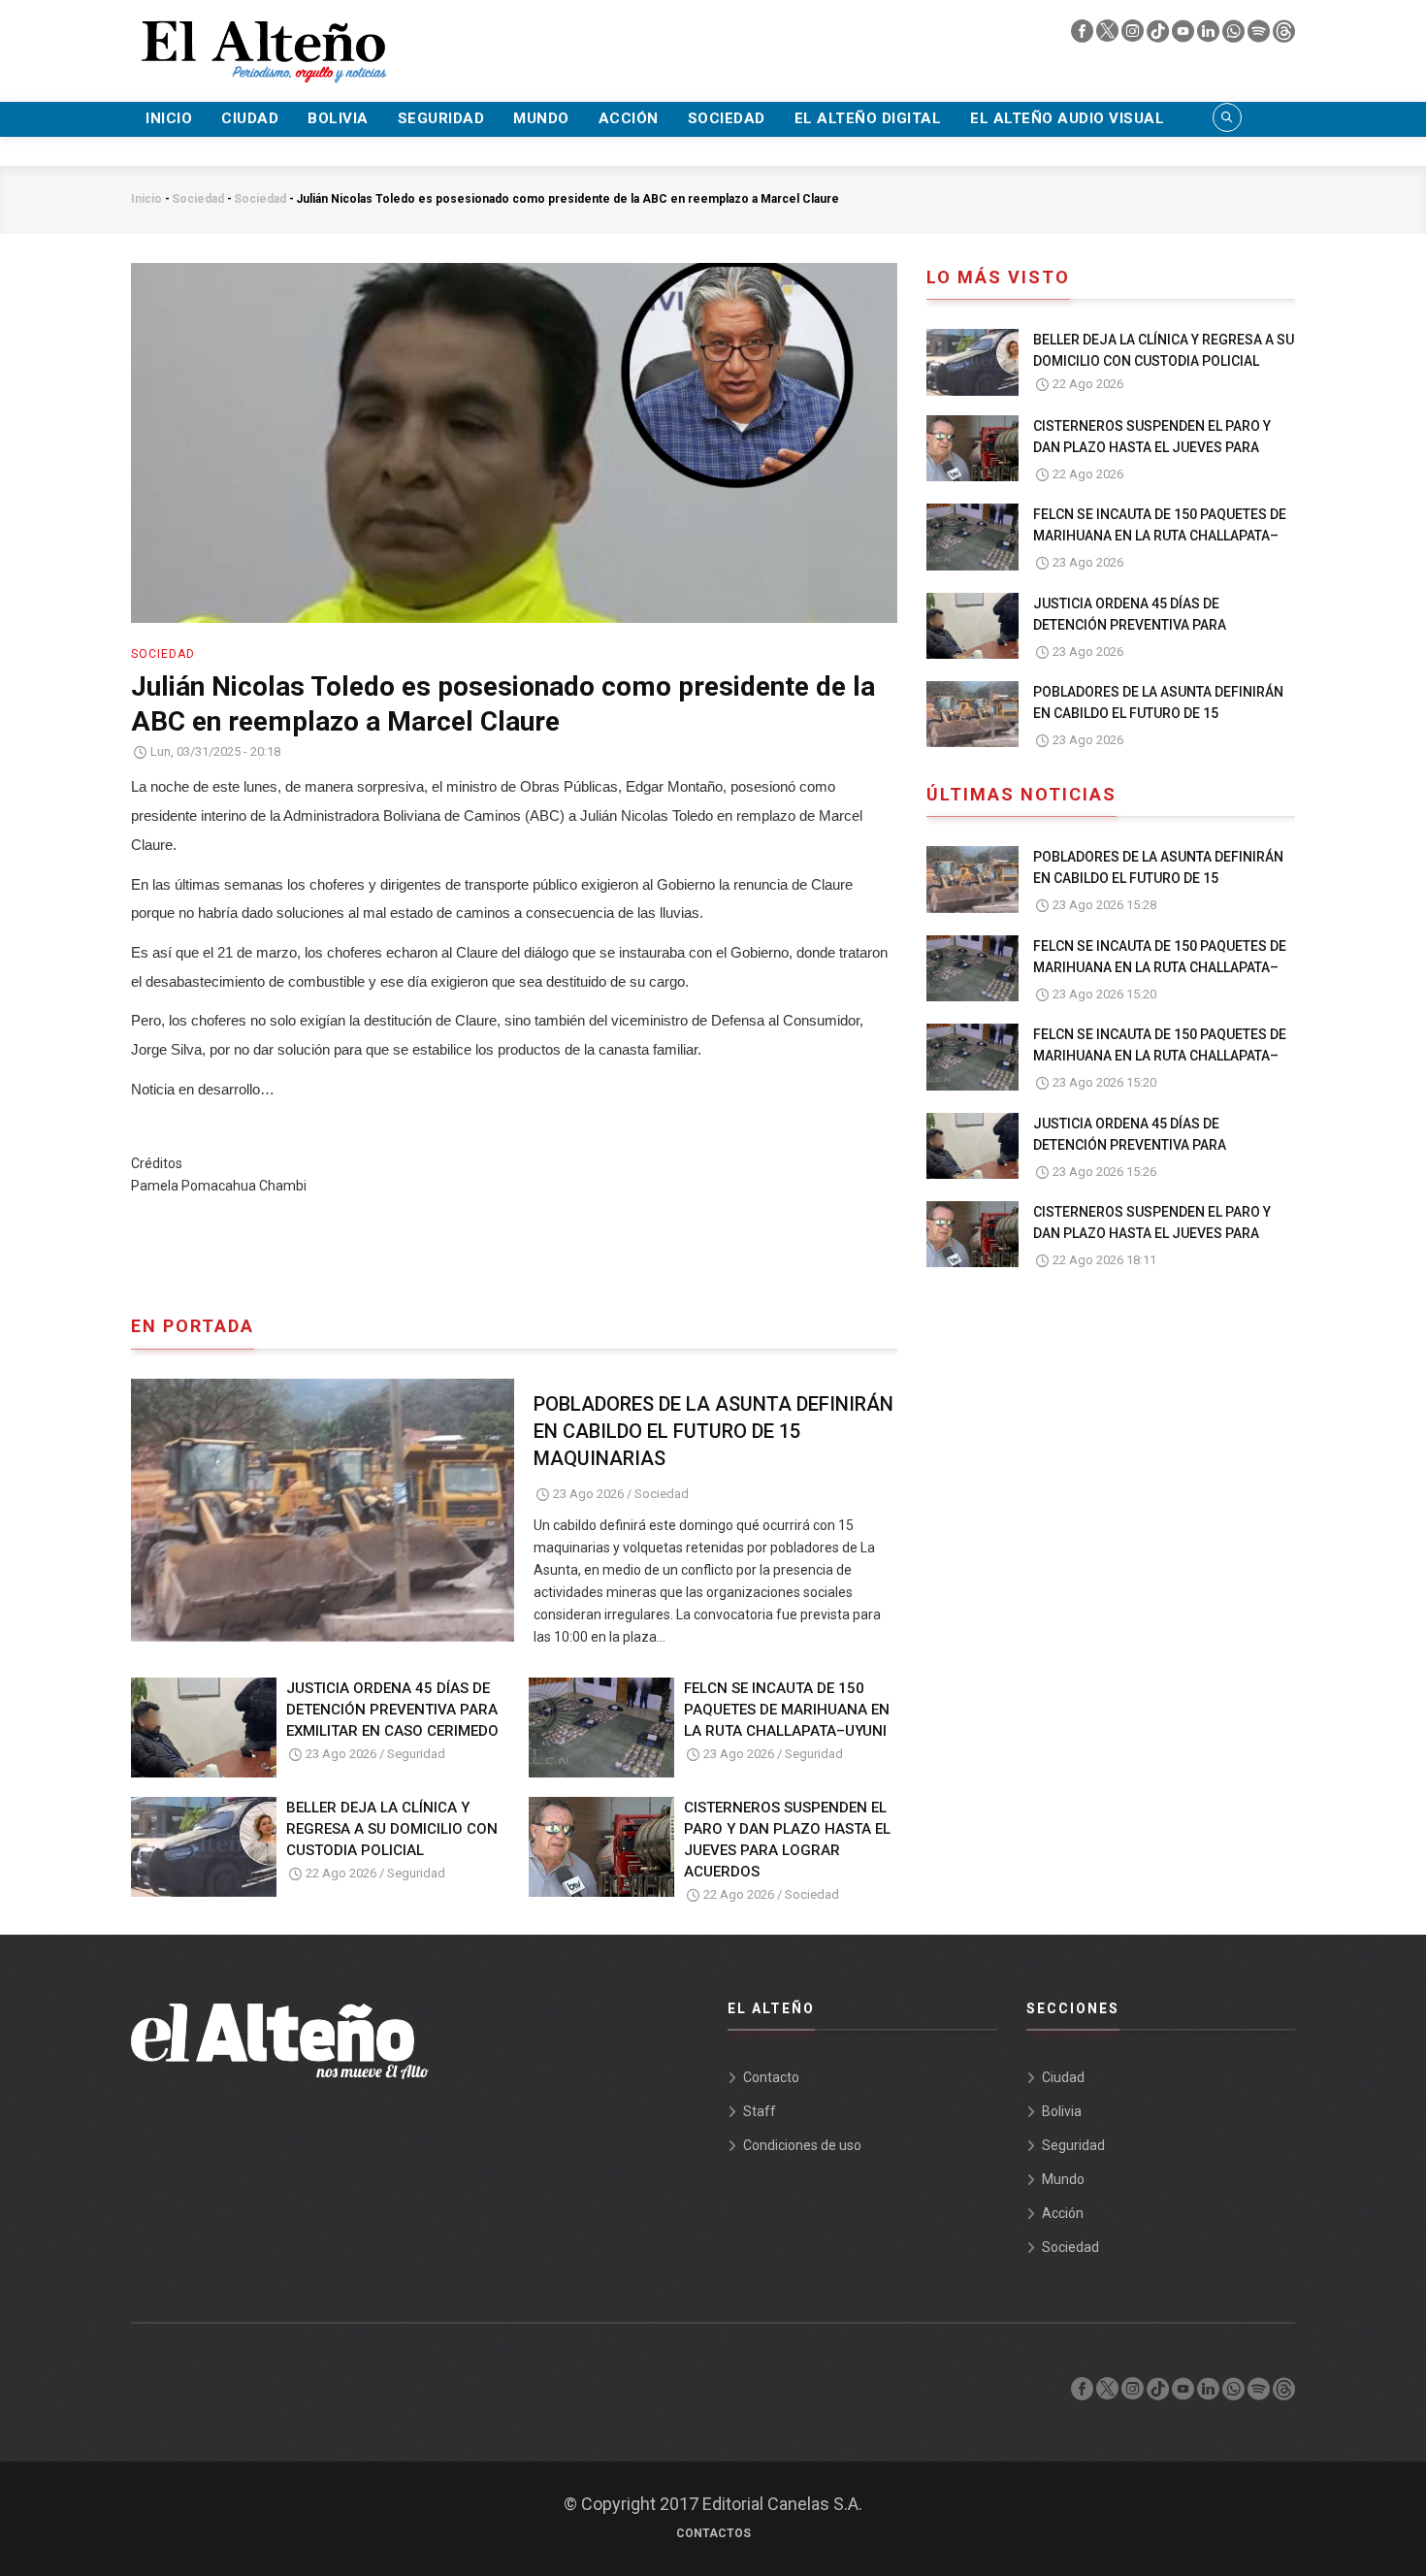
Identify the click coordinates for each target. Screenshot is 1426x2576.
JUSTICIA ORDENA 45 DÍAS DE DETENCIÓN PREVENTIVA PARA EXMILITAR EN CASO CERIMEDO (392, 1710)
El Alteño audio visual (1067, 118)
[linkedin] (1210, 36)
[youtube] (1184, 36)
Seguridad (441, 118)
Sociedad (727, 118)
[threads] (1284, 36)
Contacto (771, 2077)
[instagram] (1134, 36)
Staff (760, 2111)
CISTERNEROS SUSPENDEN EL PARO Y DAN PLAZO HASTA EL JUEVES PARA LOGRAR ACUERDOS (787, 1840)
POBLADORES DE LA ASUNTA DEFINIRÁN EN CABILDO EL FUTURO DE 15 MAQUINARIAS (713, 1431)
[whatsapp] (1235, 36)
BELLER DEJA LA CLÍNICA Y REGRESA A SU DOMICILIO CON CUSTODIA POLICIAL (392, 1829)
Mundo (541, 118)
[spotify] (1260, 36)
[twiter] (1109, 36)
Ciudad (250, 118)
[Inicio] (262, 40)
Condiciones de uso (802, 2145)
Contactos (713, 2533)
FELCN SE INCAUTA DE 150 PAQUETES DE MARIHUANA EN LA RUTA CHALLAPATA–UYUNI (787, 1710)
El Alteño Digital (868, 118)
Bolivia (338, 118)
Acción (629, 118)
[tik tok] (1159, 36)
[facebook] (1084, 36)
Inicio (169, 118)
